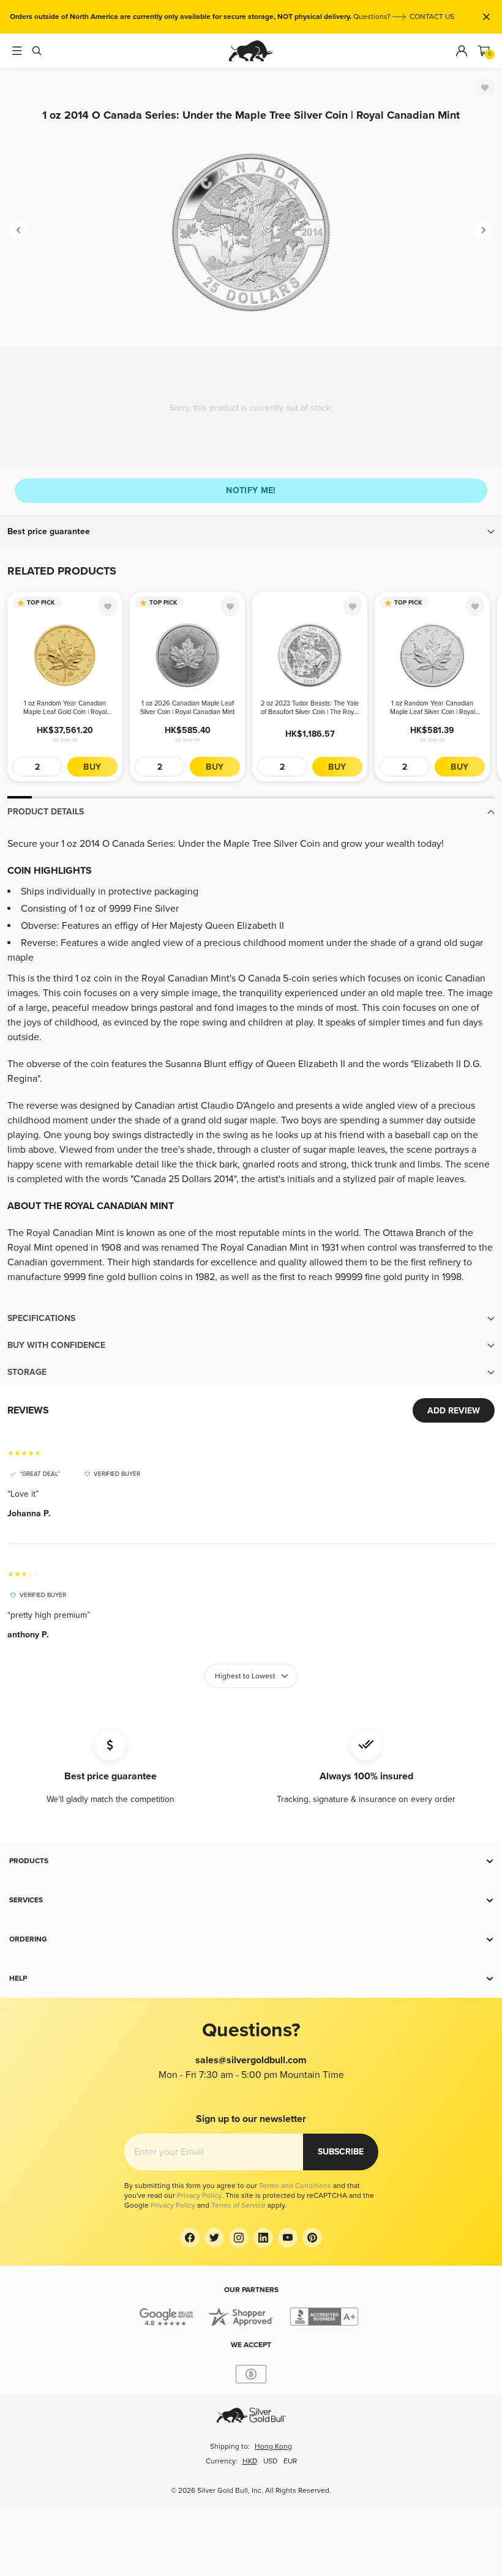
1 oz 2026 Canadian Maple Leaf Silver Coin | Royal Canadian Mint (187, 708)
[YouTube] (288, 2238)
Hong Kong (273, 2447)
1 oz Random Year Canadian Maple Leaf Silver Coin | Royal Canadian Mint (433, 708)
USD (270, 2461)
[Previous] (18, 230)
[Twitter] (214, 2238)
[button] (251, 532)
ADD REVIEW (454, 1411)
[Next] (484, 230)
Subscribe (341, 2152)
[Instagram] (239, 2238)
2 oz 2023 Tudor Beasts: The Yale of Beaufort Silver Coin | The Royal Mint (310, 708)
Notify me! (251, 490)
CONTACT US (432, 17)
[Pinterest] (312, 2238)
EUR (290, 2461)
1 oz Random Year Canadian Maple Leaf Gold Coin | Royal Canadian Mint (65, 708)
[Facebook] (190, 2238)
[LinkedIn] (263, 2238)
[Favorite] (485, 87)
